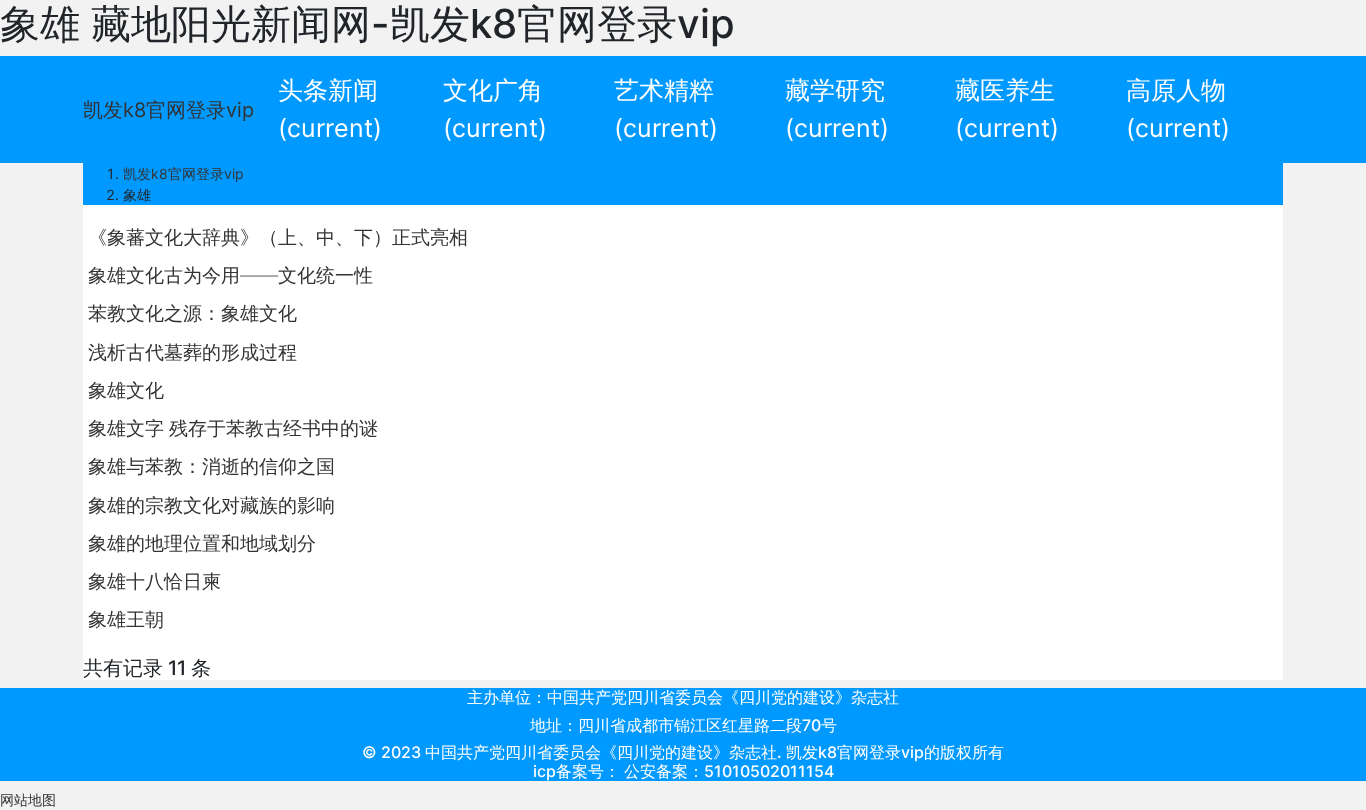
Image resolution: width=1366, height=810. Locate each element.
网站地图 (28, 799)
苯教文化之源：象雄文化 (192, 313)
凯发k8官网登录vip (168, 110)
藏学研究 (837, 109)
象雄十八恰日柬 (154, 581)
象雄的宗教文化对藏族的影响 (211, 505)
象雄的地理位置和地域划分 (202, 543)
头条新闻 (330, 109)
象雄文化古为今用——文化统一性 (230, 275)
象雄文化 (126, 390)
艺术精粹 (666, 109)
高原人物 (1178, 109)
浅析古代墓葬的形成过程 (192, 352)
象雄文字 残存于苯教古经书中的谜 (233, 428)
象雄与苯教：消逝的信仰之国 (211, 466)
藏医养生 (1007, 109)
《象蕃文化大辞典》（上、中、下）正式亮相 (278, 237)
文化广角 (495, 109)
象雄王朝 (126, 619)
